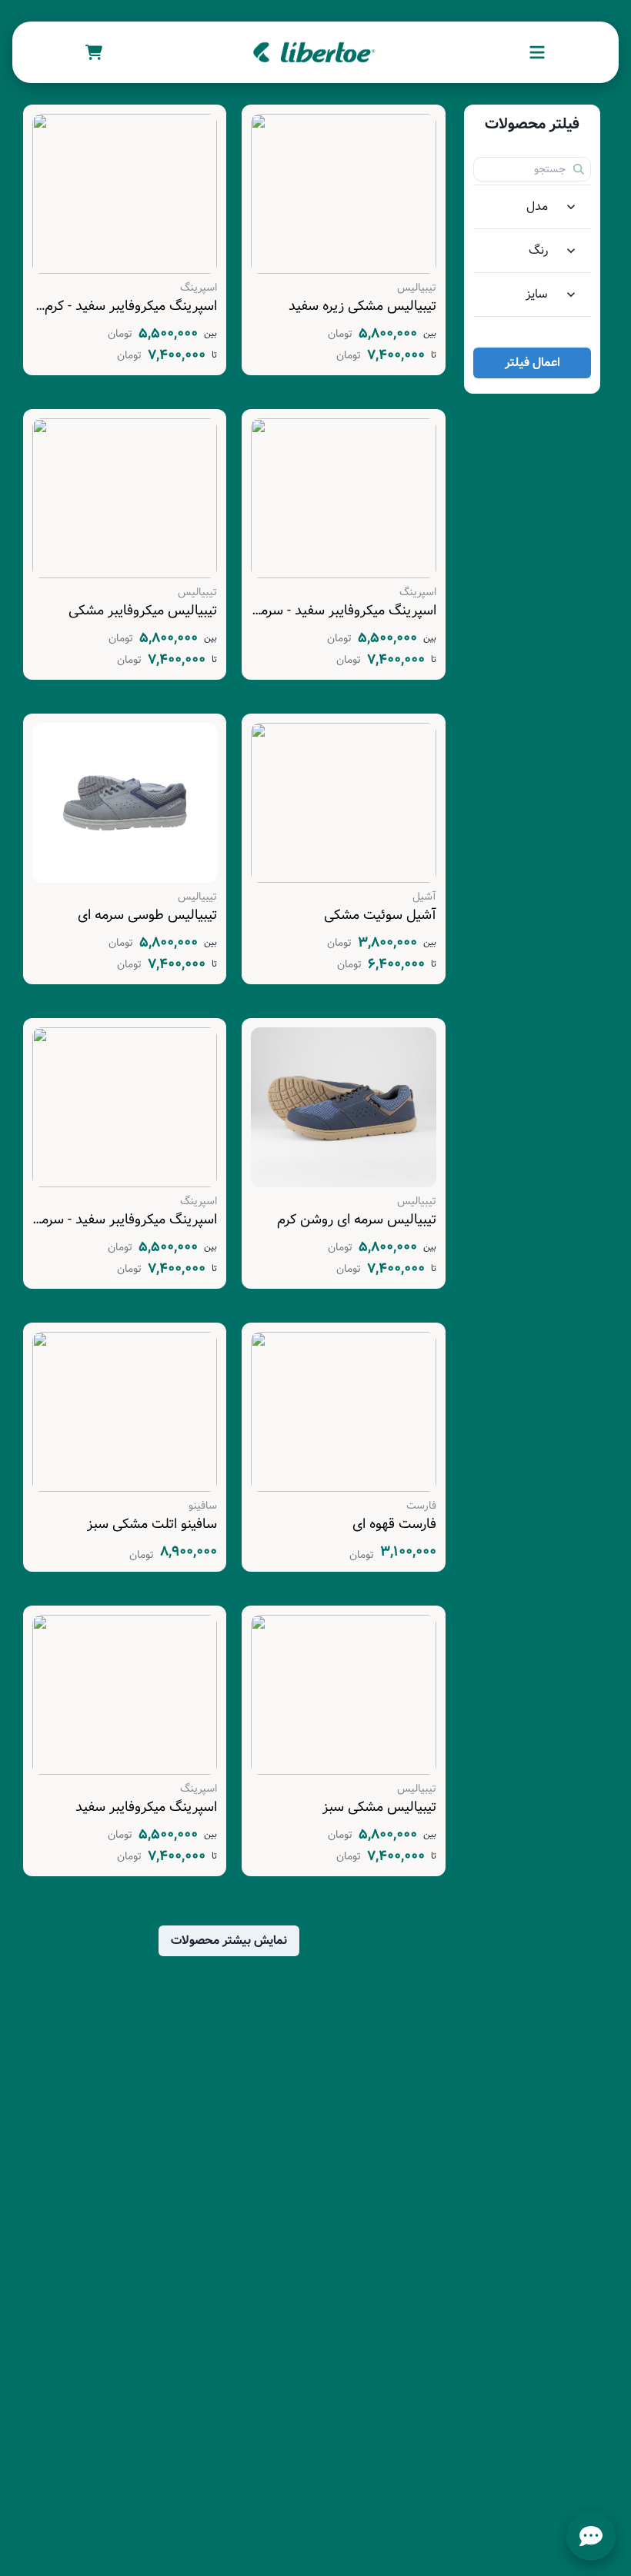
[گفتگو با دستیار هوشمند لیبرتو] (591, 2536)
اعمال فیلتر (533, 363)
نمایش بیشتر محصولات (229, 1940)
